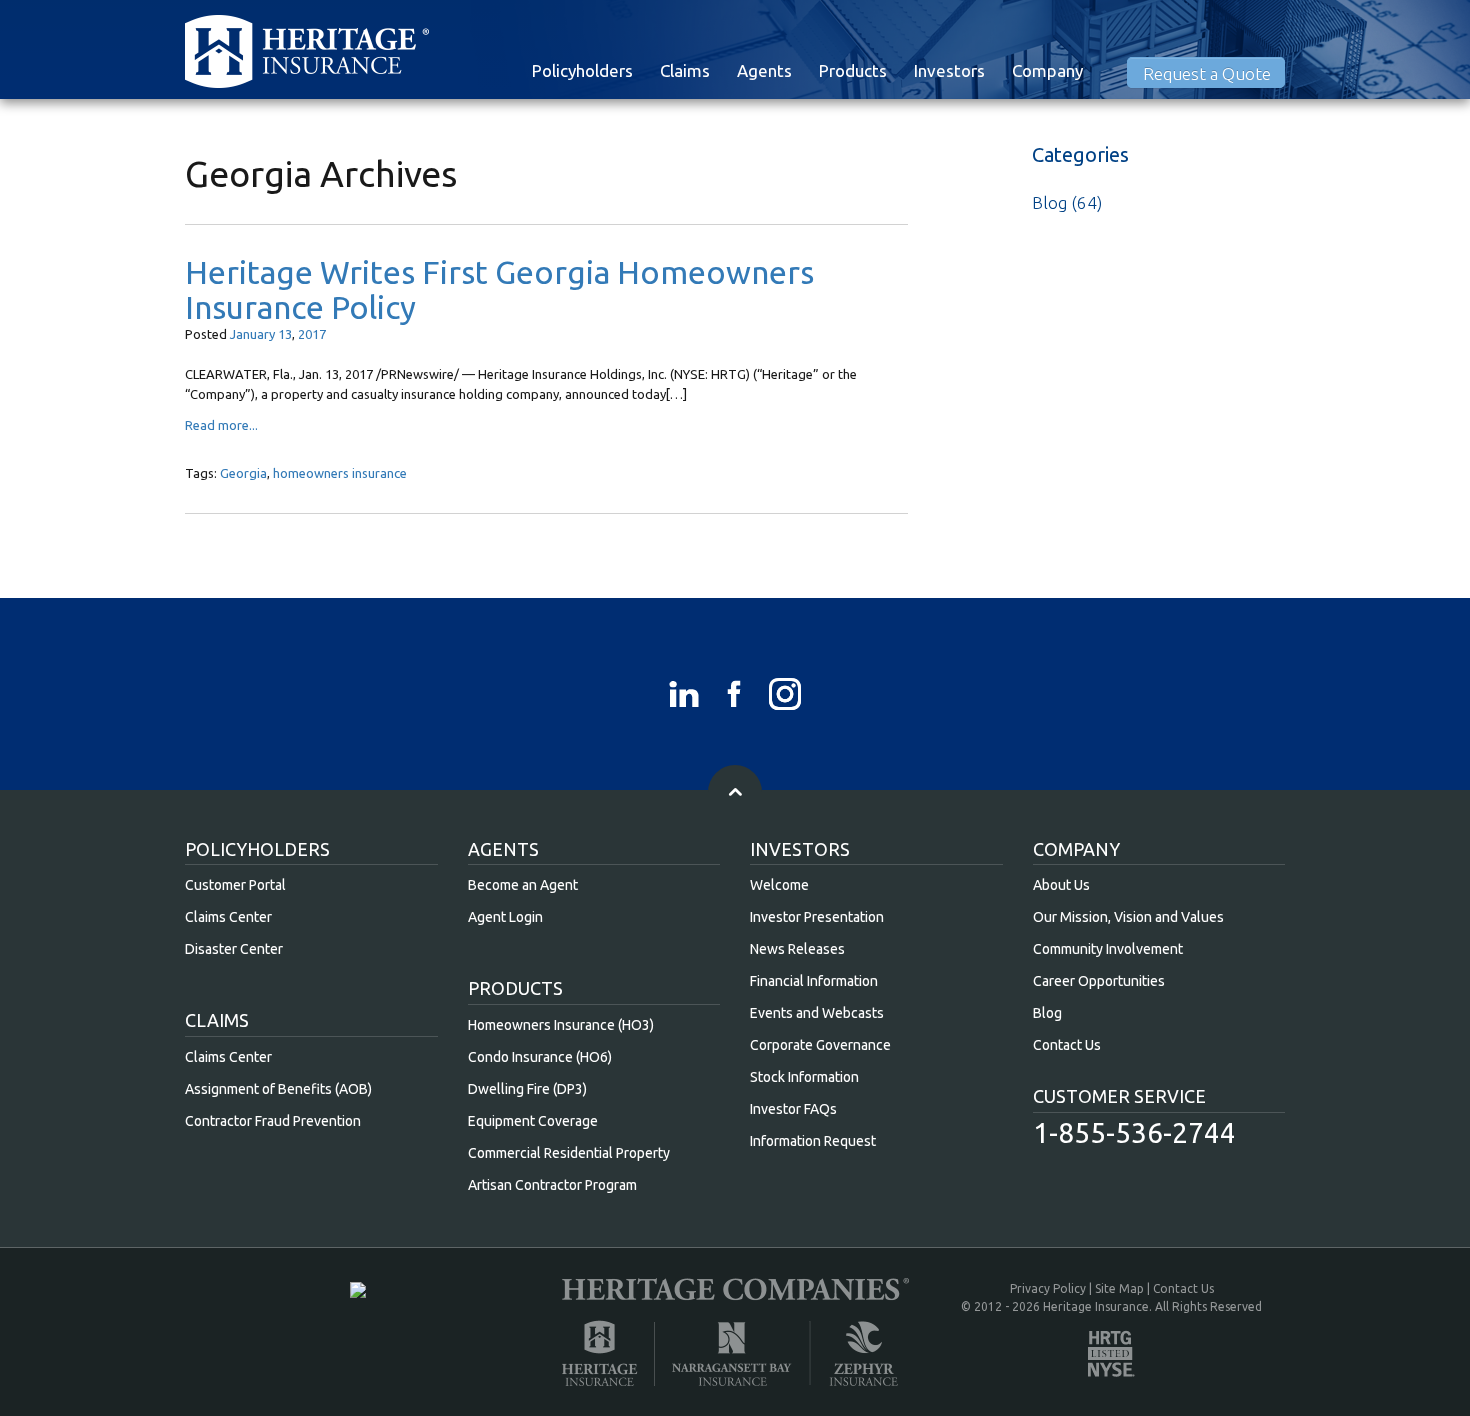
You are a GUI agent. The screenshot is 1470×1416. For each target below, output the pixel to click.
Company (1047, 70)
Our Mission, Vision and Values (1128, 917)
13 (285, 334)
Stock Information (804, 1077)
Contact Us (1067, 1045)
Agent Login (505, 917)
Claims (685, 70)
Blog (1049, 202)
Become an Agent (523, 885)
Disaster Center (234, 949)
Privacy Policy (1048, 1288)
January (252, 334)
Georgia (243, 473)
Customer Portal (235, 885)
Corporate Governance (820, 1045)
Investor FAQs (793, 1109)
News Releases (797, 949)
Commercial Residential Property (569, 1153)
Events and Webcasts (817, 1013)
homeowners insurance (340, 473)
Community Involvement (1108, 949)
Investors (949, 70)
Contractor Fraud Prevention (273, 1121)
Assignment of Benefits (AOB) (278, 1089)
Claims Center (228, 917)
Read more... (221, 425)
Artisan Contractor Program (552, 1185)
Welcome (779, 885)
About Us (1061, 885)
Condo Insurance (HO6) (540, 1057)
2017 (312, 334)
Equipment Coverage (533, 1121)
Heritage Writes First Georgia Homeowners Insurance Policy (499, 289)
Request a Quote (1207, 73)
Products (853, 70)
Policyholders (582, 70)
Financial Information (814, 981)
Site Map (1119, 1288)
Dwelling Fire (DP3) (527, 1089)
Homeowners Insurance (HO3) (561, 1025)
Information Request (813, 1141)
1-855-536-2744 (1134, 1132)
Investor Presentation (817, 917)
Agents (764, 70)
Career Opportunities (1099, 981)
